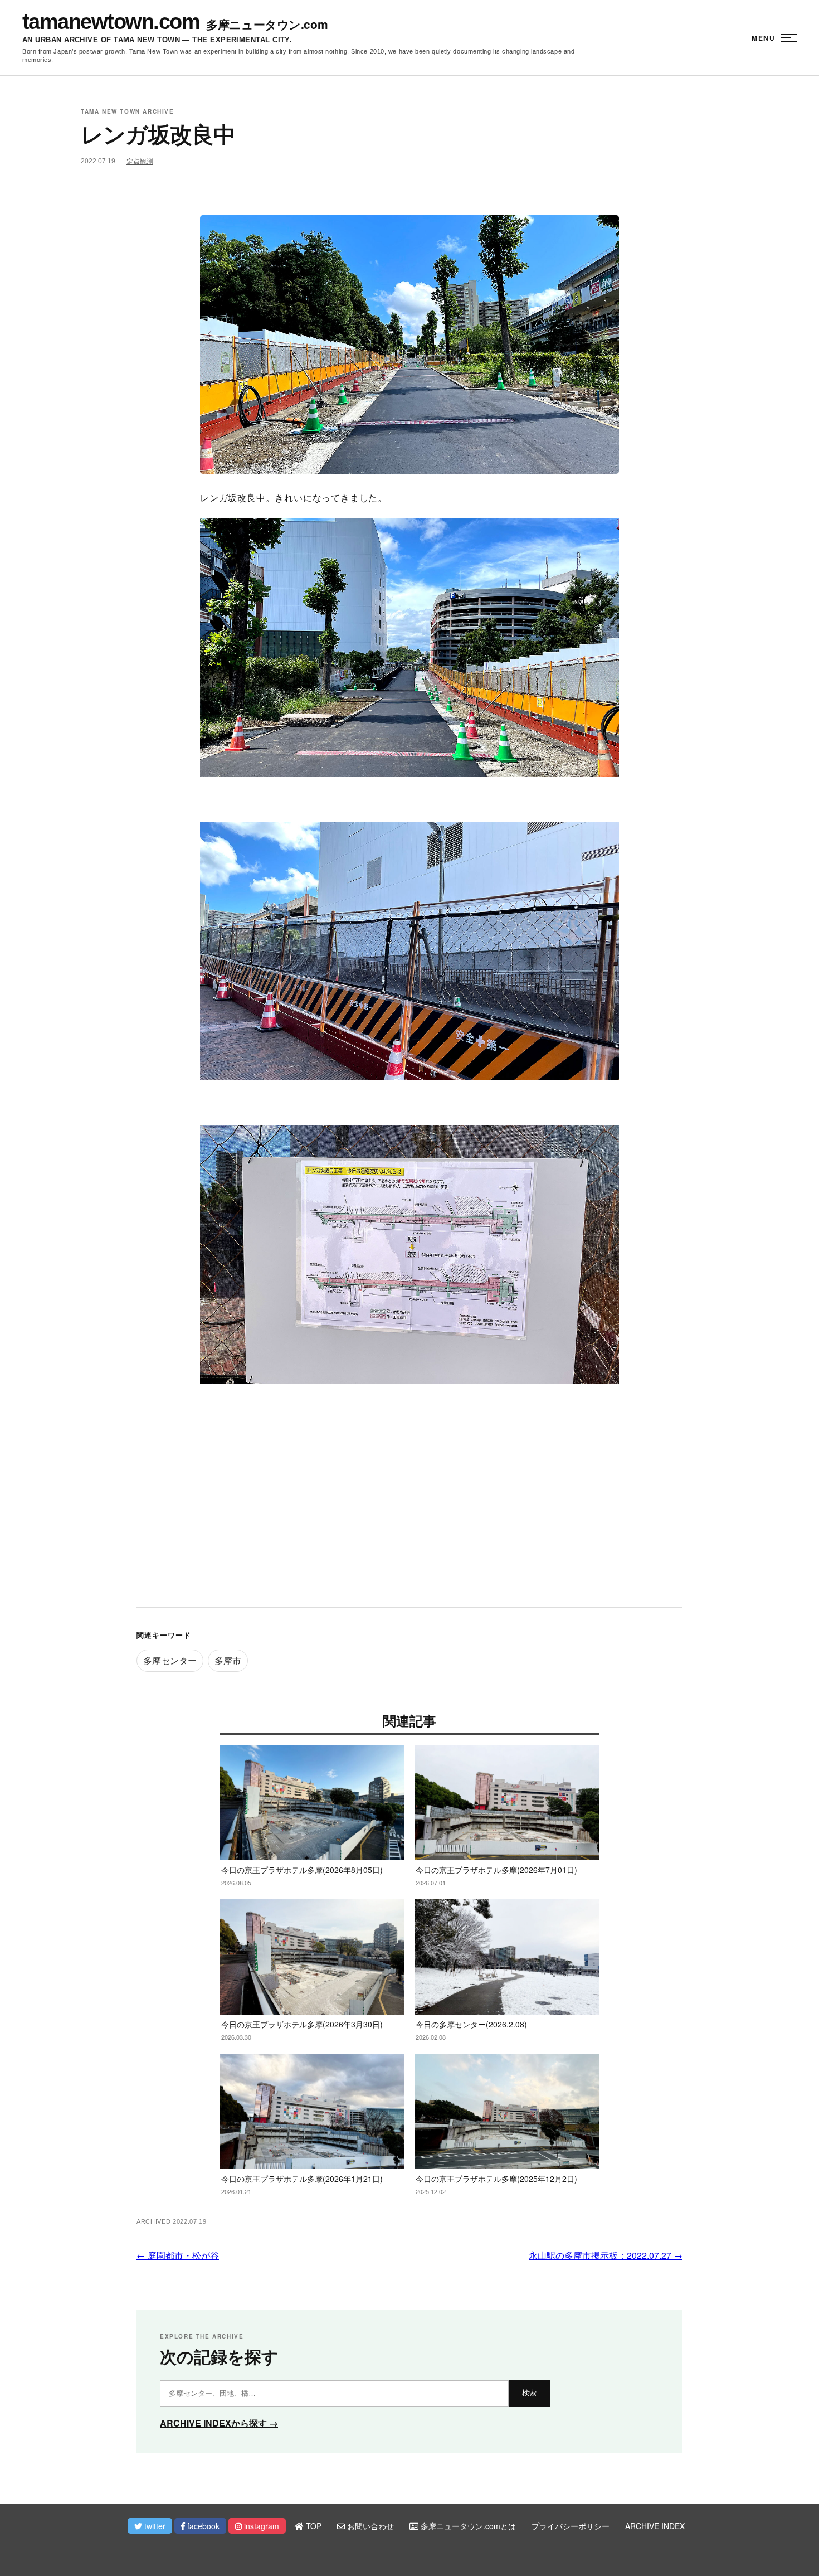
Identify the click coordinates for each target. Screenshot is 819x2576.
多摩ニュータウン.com (267, 24)
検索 (529, 2393)
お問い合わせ (369, 2526)
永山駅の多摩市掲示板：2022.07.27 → (606, 2255)
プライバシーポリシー (571, 2526)
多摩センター (170, 1660)
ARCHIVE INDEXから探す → (219, 2423)
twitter (154, 2526)
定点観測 (140, 162)
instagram (260, 2526)
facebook (202, 2526)
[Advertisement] (409, 1507)
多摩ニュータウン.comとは (467, 2526)
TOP (313, 2526)
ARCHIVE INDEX (655, 2526)
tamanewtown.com (111, 22)
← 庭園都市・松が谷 (178, 2255)
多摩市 (228, 1660)
